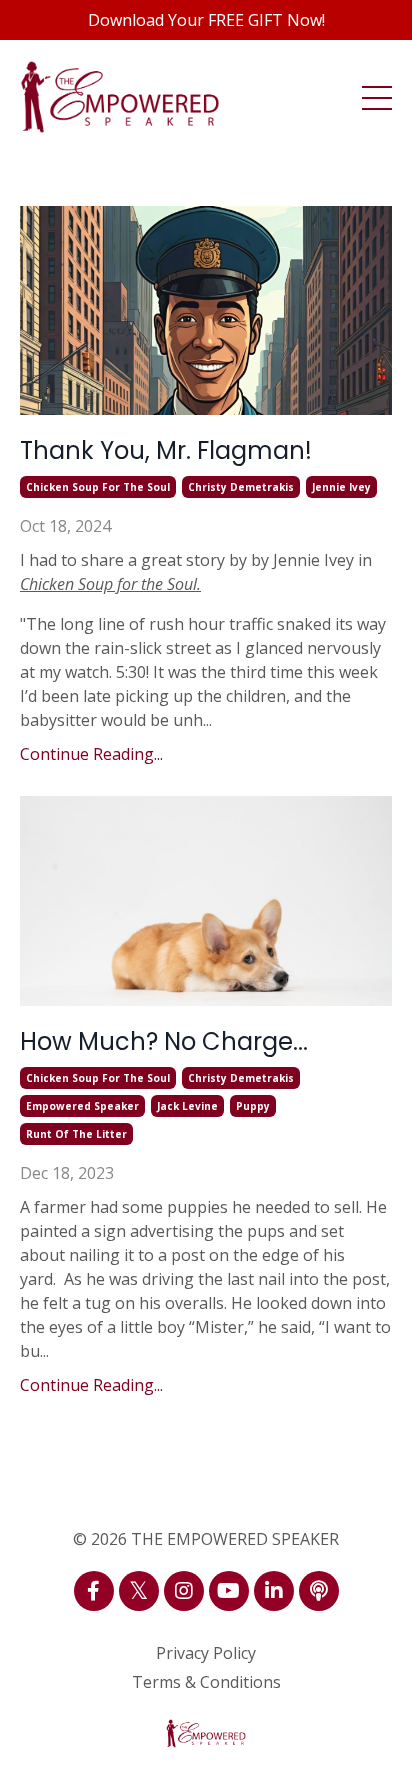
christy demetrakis (241, 487)
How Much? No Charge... (164, 1041)
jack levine (187, 1106)
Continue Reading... (91, 754)
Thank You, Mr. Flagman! (166, 450)
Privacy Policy (206, 1653)
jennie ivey (341, 487)
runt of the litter (76, 1134)
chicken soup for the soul (98, 487)
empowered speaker (82, 1106)
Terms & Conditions (206, 1682)
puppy (253, 1106)
